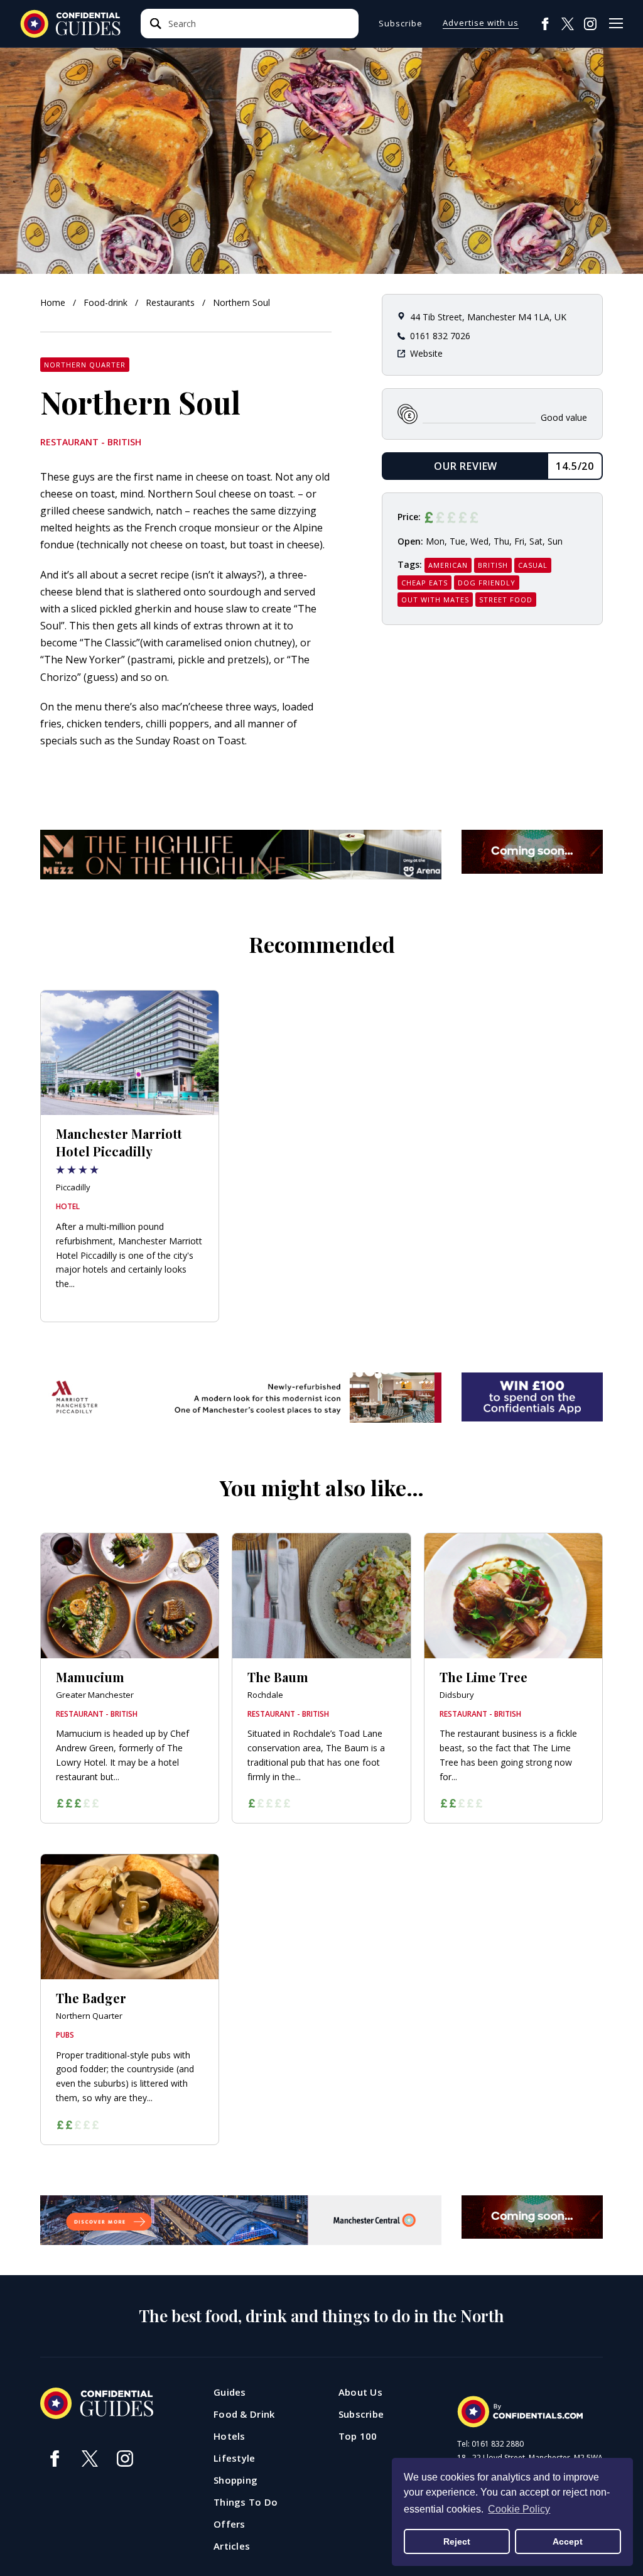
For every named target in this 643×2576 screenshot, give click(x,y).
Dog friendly (487, 583)
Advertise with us (481, 24)
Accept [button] (568, 2541)
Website (426, 353)
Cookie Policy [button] (519, 2509)
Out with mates (435, 600)
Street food (506, 600)
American (448, 565)
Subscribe (401, 24)
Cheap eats (424, 583)
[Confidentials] (520, 2412)
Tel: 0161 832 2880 (490, 2444)
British (493, 565)
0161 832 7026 (440, 336)
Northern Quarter (85, 365)
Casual (533, 565)
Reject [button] (457, 2541)
